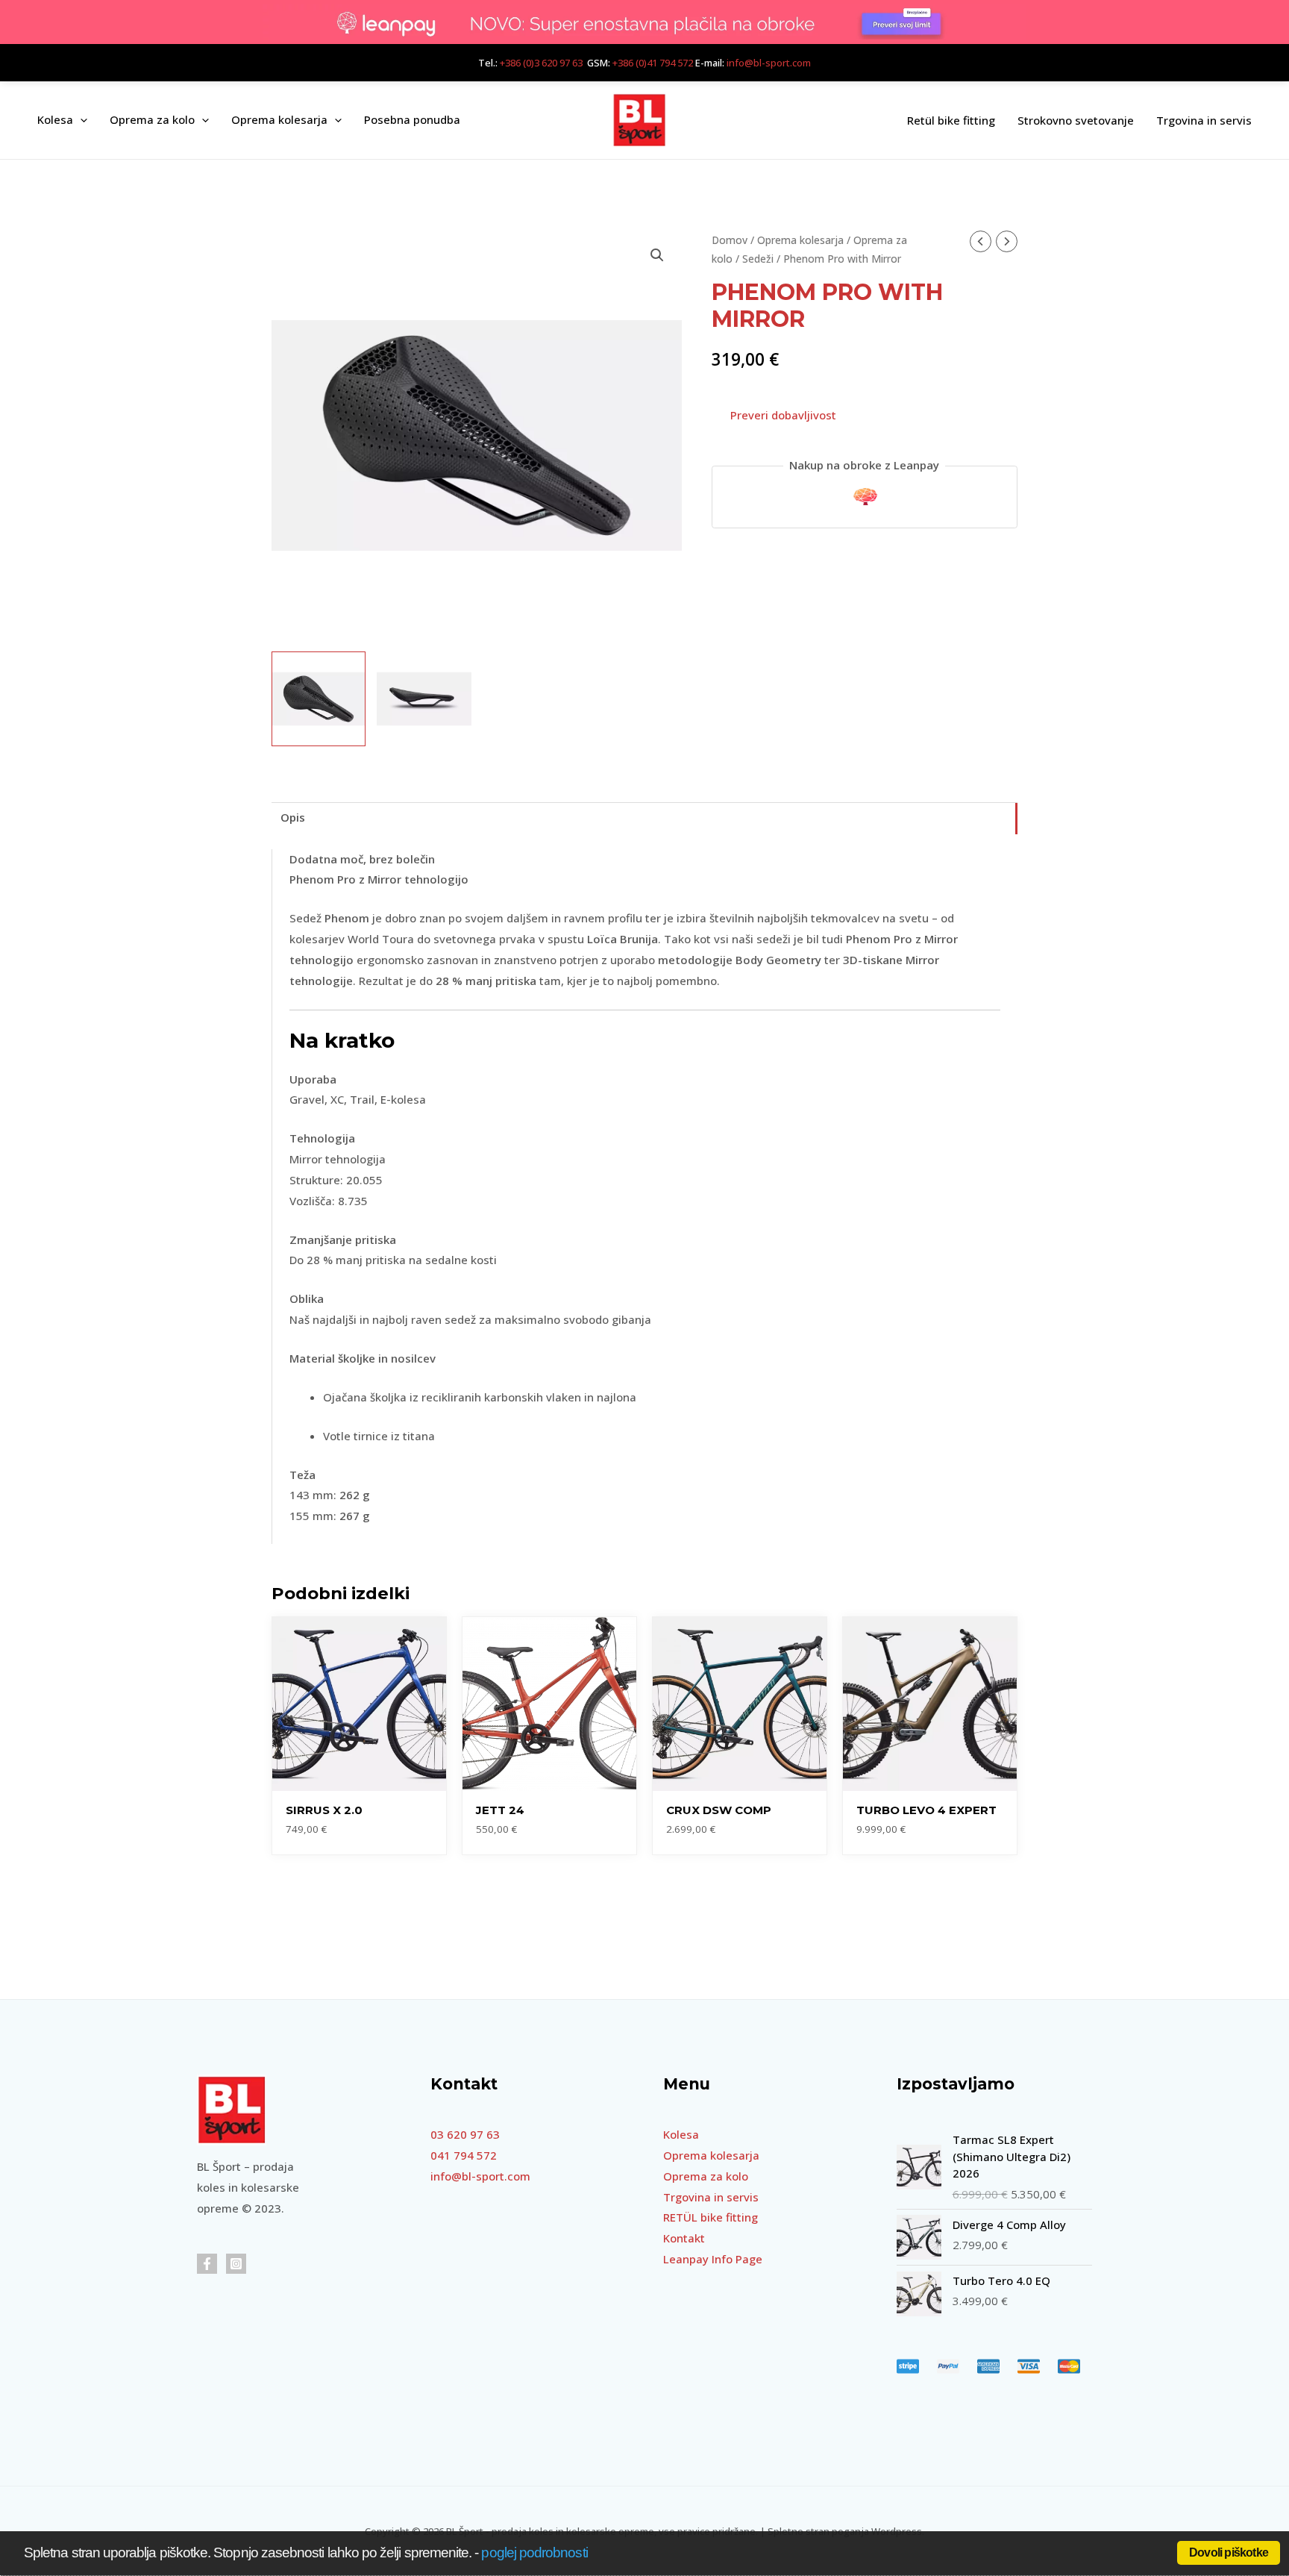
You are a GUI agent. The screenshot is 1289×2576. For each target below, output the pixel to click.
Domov (730, 240)
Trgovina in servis (711, 2197)
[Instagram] (236, 2264)
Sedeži (758, 259)
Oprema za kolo (706, 2176)
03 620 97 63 (465, 2134)
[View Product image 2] (424, 698)
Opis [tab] (293, 817)
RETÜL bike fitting (711, 2217)
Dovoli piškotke (1229, 2552)
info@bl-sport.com (769, 63)
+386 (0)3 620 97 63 (541, 63)
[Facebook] (207, 2264)
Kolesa (681, 2134)
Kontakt (684, 2238)
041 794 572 (464, 2155)
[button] (80, 120)
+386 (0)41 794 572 (653, 63)
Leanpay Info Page (713, 2259)
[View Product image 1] (319, 698)
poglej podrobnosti (534, 2552)
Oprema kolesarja (800, 240)
